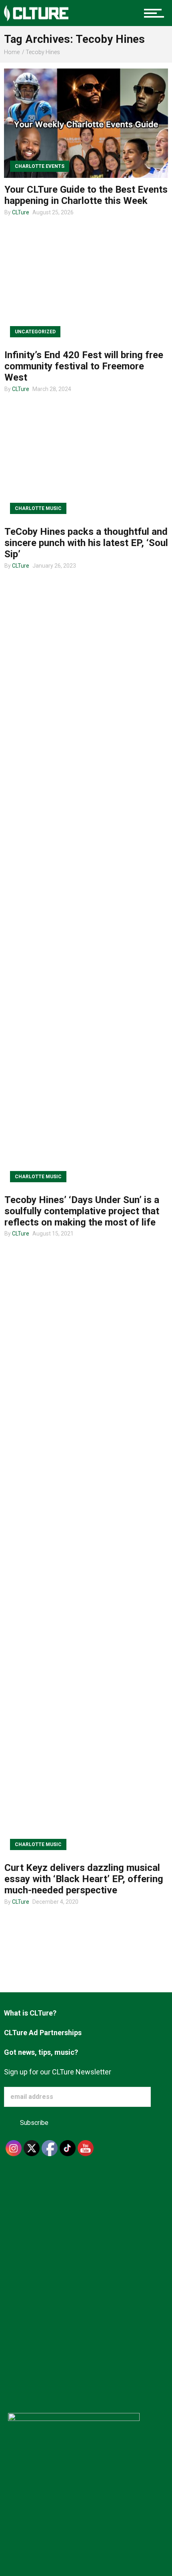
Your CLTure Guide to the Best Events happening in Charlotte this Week (86, 195)
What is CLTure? (30, 2013)
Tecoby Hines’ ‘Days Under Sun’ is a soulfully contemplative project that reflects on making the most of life (82, 1211)
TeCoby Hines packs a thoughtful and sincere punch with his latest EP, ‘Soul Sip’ (86, 543)
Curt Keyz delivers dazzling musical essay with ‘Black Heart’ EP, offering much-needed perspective (84, 1879)
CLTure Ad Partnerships (43, 2033)
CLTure (21, 212)
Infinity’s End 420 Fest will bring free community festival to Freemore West (84, 366)
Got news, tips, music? (41, 2052)
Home (12, 52)
